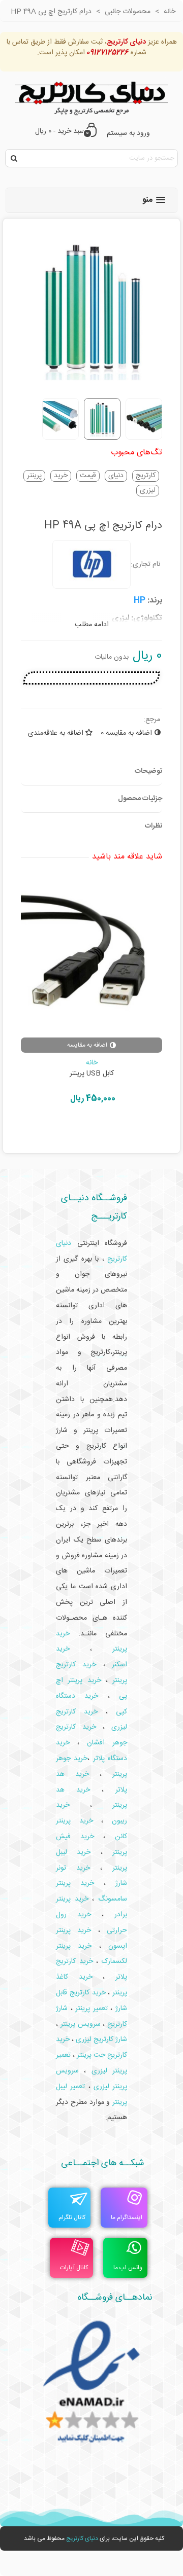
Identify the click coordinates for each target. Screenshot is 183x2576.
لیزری (148, 491)
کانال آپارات (74, 2268)
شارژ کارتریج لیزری (101, 2040)
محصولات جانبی (91, 1063)
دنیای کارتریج (82, 2538)
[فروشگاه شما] (91, 96)
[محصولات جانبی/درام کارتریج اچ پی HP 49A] (91, 384)
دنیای (116, 476)
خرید (61, 476)
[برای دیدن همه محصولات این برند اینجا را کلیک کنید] (91, 564)
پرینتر (34, 476)
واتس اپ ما (128, 2268)
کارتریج (146, 476)
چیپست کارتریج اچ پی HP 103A (91, 1074)
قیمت (88, 476)
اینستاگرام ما (127, 2217)
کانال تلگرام (72, 2217)
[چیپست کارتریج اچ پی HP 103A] (91, 957)
